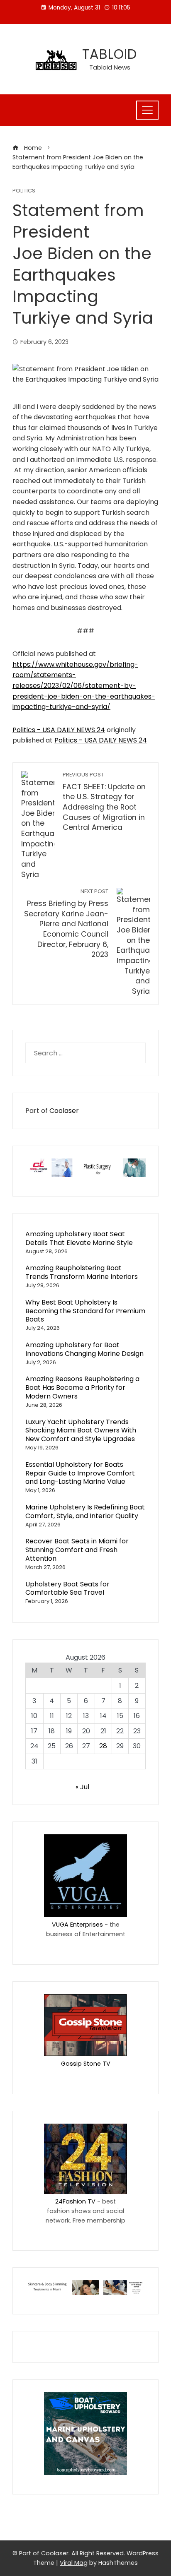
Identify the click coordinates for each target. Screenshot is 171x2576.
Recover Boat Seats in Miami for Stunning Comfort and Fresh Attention (77, 1550)
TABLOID (110, 54)
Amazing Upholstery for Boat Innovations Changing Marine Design (84, 1349)
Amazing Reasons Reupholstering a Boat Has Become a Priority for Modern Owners (82, 1388)
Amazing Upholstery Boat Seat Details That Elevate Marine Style (79, 1238)
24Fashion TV (75, 2201)
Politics (24, 191)
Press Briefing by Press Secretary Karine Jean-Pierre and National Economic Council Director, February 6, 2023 (66, 924)
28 (103, 1746)
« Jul (82, 1787)
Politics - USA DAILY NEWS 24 (59, 730)
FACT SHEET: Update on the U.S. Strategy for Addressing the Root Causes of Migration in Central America (104, 802)
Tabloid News (110, 67)
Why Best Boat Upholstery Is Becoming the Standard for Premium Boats (85, 1311)
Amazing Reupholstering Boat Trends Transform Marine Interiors (82, 1272)
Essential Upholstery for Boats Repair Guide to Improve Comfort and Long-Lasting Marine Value (80, 1473)
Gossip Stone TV (86, 2064)
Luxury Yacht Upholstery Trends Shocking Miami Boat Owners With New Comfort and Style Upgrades (81, 1431)
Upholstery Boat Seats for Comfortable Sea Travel (67, 1588)
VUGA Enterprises (77, 1925)
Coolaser (64, 1111)
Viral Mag (74, 2563)
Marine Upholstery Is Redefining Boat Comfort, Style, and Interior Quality (85, 1511)
